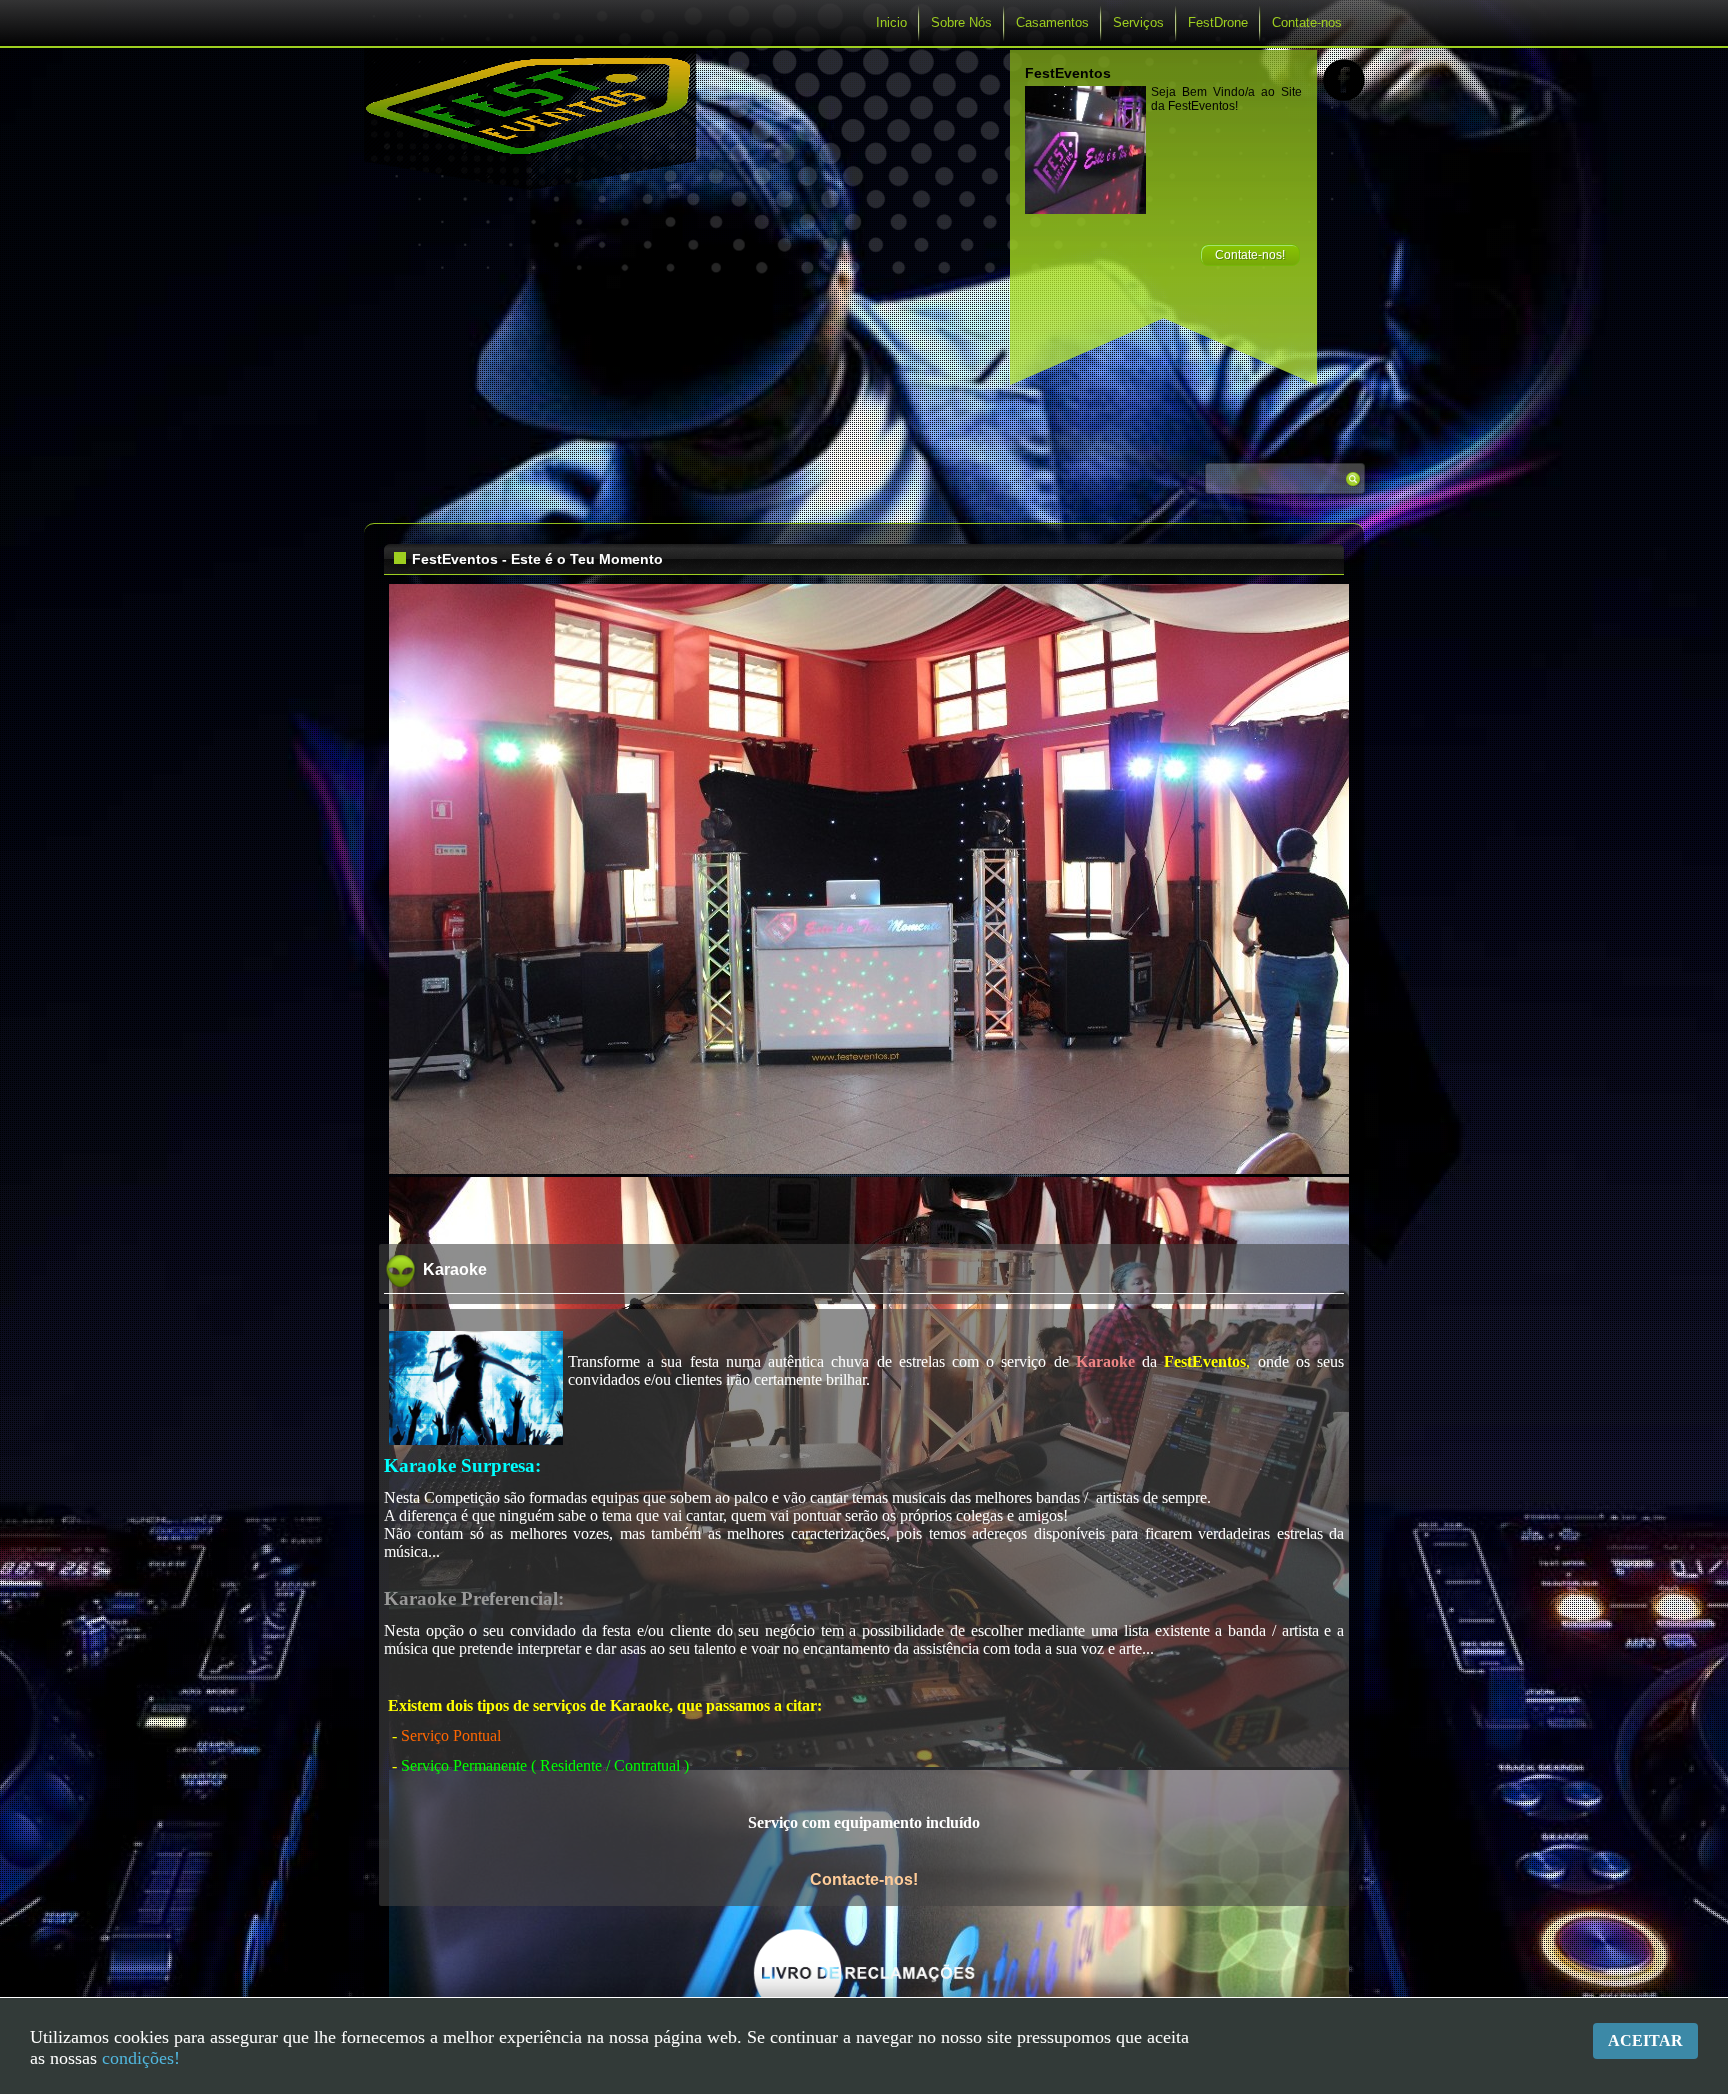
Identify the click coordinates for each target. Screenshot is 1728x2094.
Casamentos (1052, 22)
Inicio (891, 22)
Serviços (1138, 22)
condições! (141, 2058)
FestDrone (1218, 22)
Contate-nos (1307, 22)
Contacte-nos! (864, 1879)
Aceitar (1645, 2040)
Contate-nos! (1250, 255)
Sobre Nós (961, 22)
